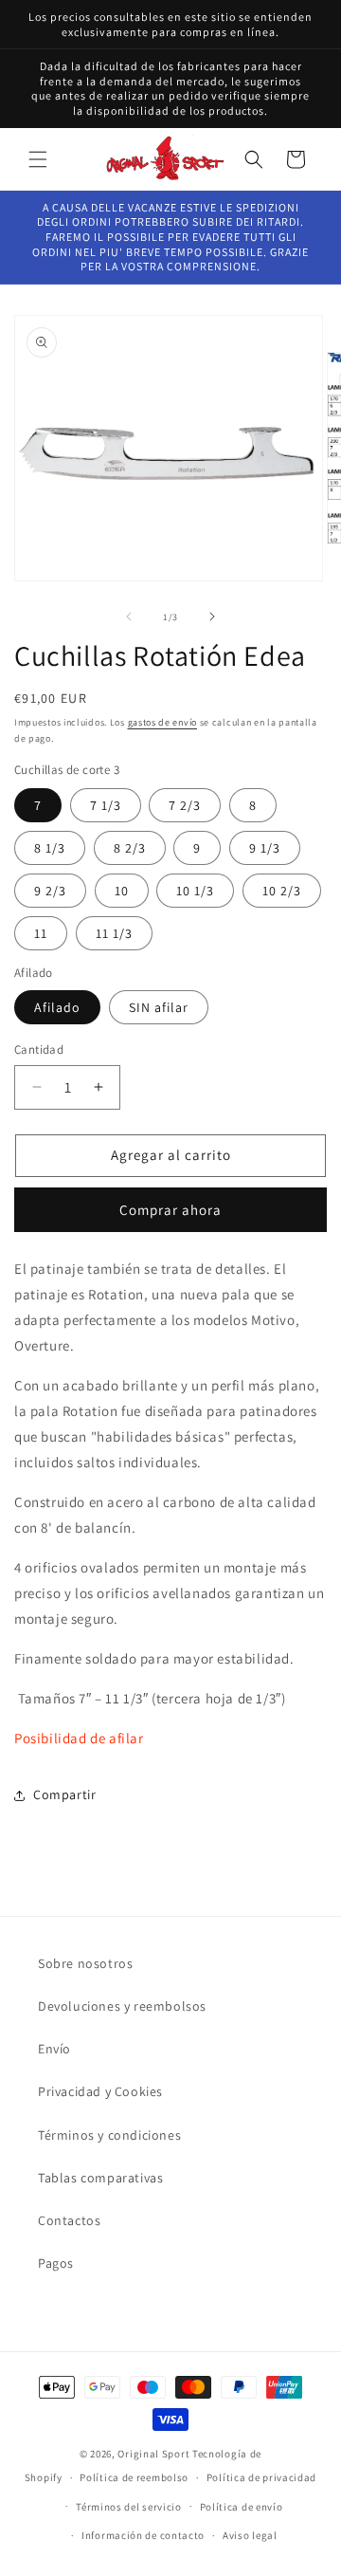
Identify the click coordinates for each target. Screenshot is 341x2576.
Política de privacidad (261, 2477)
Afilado (57, 1007)
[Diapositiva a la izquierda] (129, 616)
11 (41, 933)
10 (122, 891)
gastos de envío (163, 722)
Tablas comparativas (100, 2178)
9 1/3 (265, 848)
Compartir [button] (64, 1794)
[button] (38, 159)
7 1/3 (106, 805)
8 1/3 (50, 848)
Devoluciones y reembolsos (122, 2006)
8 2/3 (130, 848)
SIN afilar (159, 1007)
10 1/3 (195, 891)
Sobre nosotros (85, 1963)
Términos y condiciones (109, 2135)
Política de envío (242, 2507)
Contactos (69, 2220)
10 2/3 (282, 891)
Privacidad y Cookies (100, 2091)
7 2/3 (185, 805)
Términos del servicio (129, 2507)
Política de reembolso (134, 2477)
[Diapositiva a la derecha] (212, 616)
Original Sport (153, 2454)
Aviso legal (250, 2535)
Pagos (56, 2263)
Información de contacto (143, 2535)
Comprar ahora (170, 1210)
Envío (54, 2049)
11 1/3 (114, 933)
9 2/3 (50, 891)
